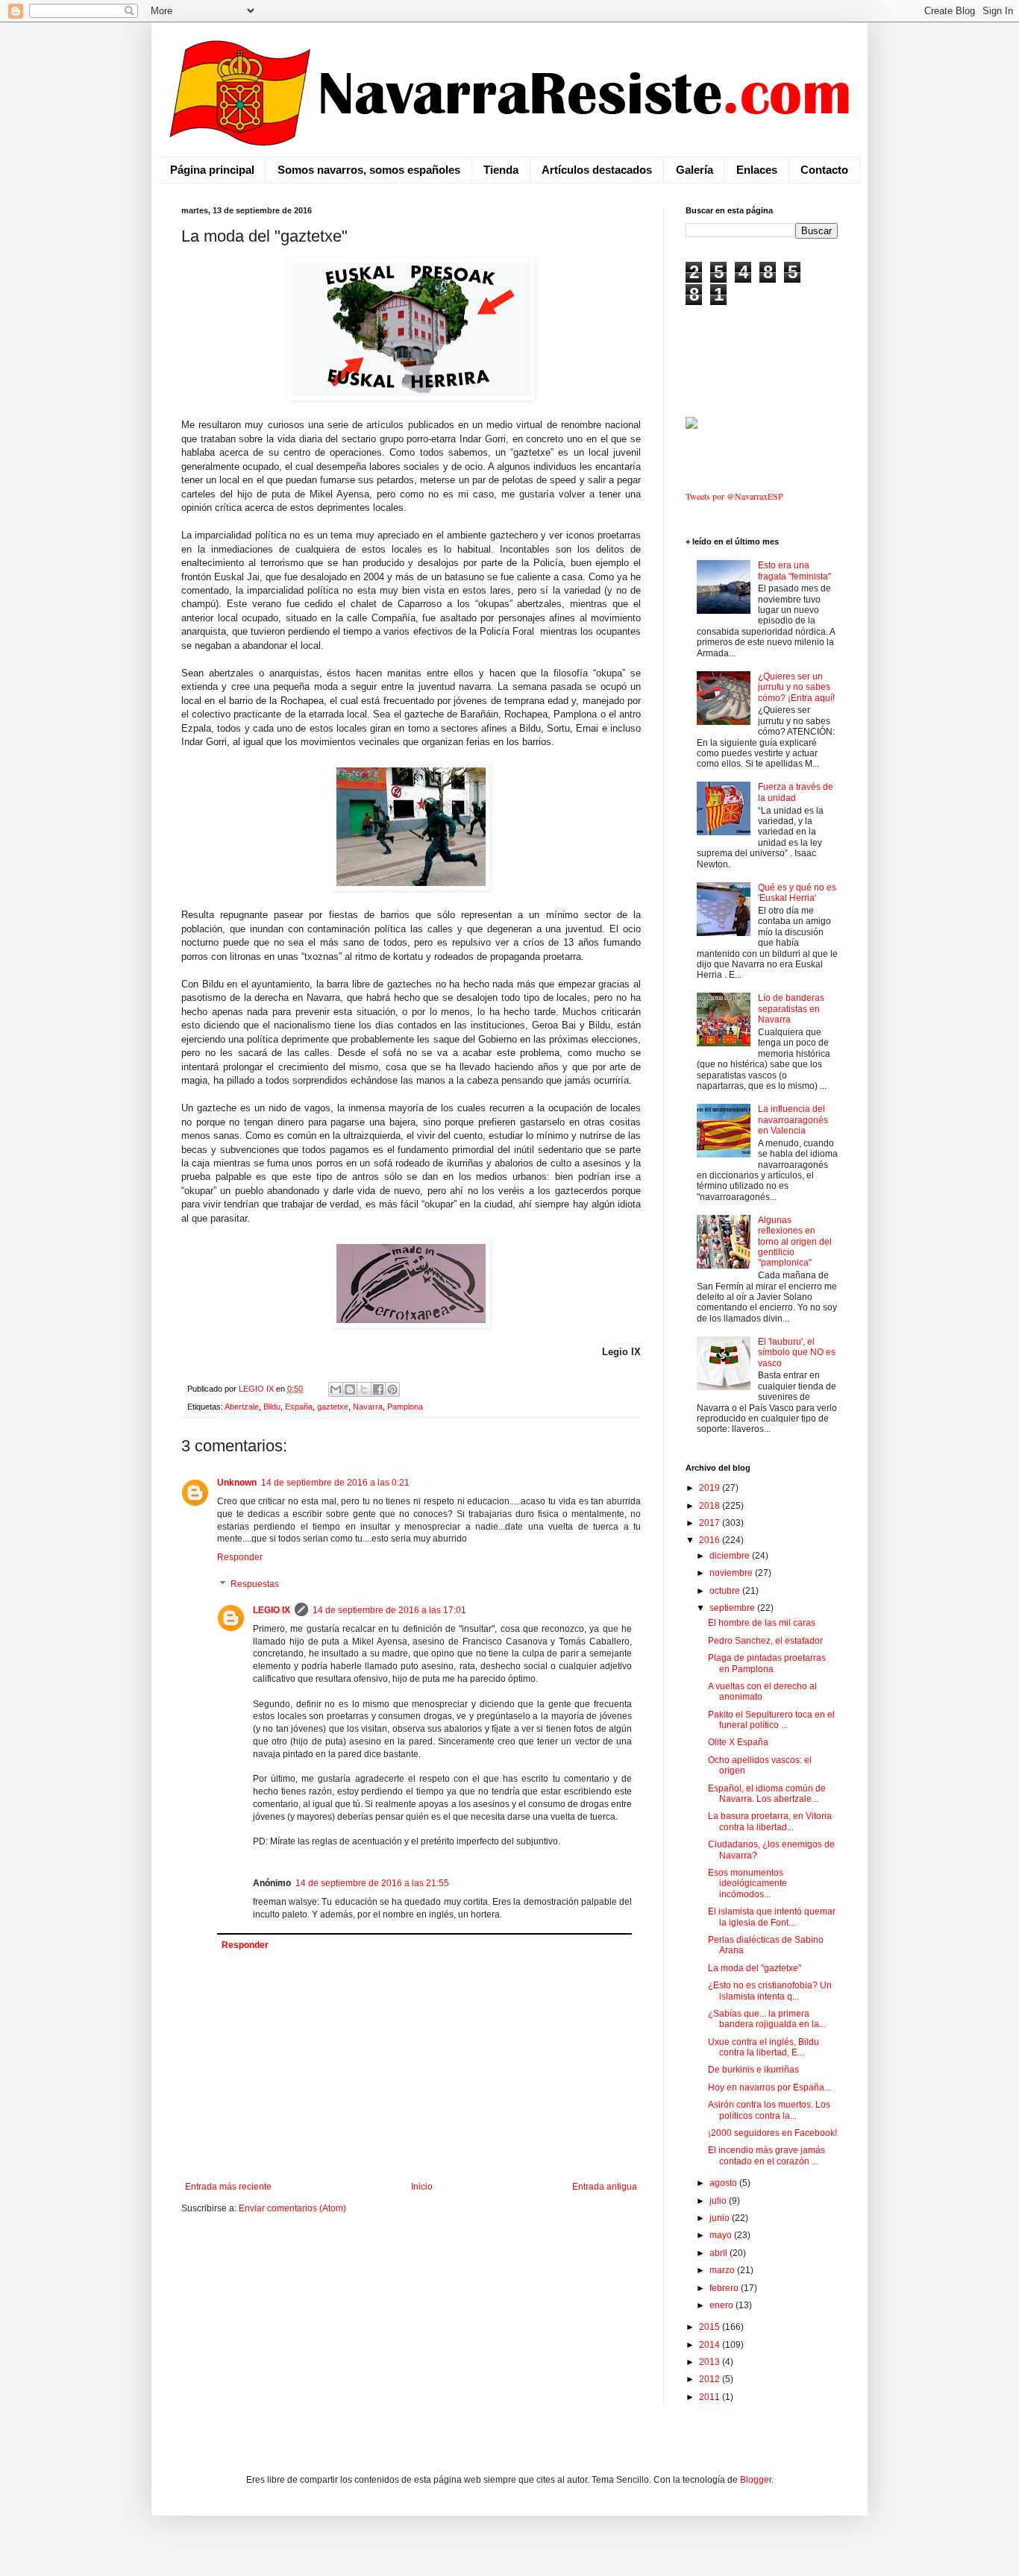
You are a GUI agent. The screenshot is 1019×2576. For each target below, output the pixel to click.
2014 (711, 2345)
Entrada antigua (605, 2187)
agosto (724, 2183)
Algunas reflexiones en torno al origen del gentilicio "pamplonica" (795, 1242)
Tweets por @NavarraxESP (734, 496)
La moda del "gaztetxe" (755, 1968)
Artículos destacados (597, 170)
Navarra (368, 1407)
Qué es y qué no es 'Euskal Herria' (797, 893)
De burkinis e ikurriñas (753, 2070)
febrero (725, 2288)
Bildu (272, 1407)
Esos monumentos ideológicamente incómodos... (747, 1884)
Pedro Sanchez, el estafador (765, 1641)
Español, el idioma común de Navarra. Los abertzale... (767, 1794)
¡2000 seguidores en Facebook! (772, 2133)
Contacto (824, 170)
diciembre (731, 1556)
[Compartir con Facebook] (378, 1389)
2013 (711, 2362)
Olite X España (738, 1742)
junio (721, 2218)
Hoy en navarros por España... (769, 2087)
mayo (722, 2235)
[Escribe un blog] (350, 1389)
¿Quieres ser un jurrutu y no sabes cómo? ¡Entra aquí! (796, 687)
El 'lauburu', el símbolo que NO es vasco (797, 1353)
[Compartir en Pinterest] (392, 1389)
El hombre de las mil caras (762, 1623)
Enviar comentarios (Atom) (292, 2208)
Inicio (422, 2187)
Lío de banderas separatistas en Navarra (791, 1009)
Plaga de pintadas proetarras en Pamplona (767, 1663)
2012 (711, 2379)
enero (722, 2305)
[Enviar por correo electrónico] (336, 1389)
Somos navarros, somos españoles (369, 170)
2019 (711, 1488)
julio (719, 2201)
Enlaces (757, 170)
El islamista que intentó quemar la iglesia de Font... (772, 1917)
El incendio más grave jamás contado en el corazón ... (766, 2155)
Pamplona (405, 1407)
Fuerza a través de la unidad (796, 792)
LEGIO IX (272, 1610)
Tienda (501, 170)
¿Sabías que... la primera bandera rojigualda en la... (767, 2019)
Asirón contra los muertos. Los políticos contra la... (769, 2110)
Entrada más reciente (228, 2187)
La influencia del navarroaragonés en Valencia (793, 1120)
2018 (711, 1506)
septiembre (733, 1608)
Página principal (212, 170)
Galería (695, 170)
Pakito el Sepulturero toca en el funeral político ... (771, 1720)
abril (719, 2253)
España (299, 1407)
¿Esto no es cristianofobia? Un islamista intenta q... (770, 1991)
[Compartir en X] (364, 1389)
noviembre (732, 1573)
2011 (711, 2397)
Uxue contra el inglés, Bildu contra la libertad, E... (764, 2047)
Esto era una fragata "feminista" (794, 571)
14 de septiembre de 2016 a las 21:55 (372, 1883)
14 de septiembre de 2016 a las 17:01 (389, 1610)
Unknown (237, 1483)
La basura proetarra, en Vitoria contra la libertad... (770, 1821)
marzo (723, 2270)
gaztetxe (333, 1407)
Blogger (756, 2480)
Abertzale (242, 1407)
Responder (240, 1557)
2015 (711, 2327)
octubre (726, 1591)
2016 (711, 1540)
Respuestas (255, 1584)
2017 (711, 1523)
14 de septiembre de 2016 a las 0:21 (335, 1483)
